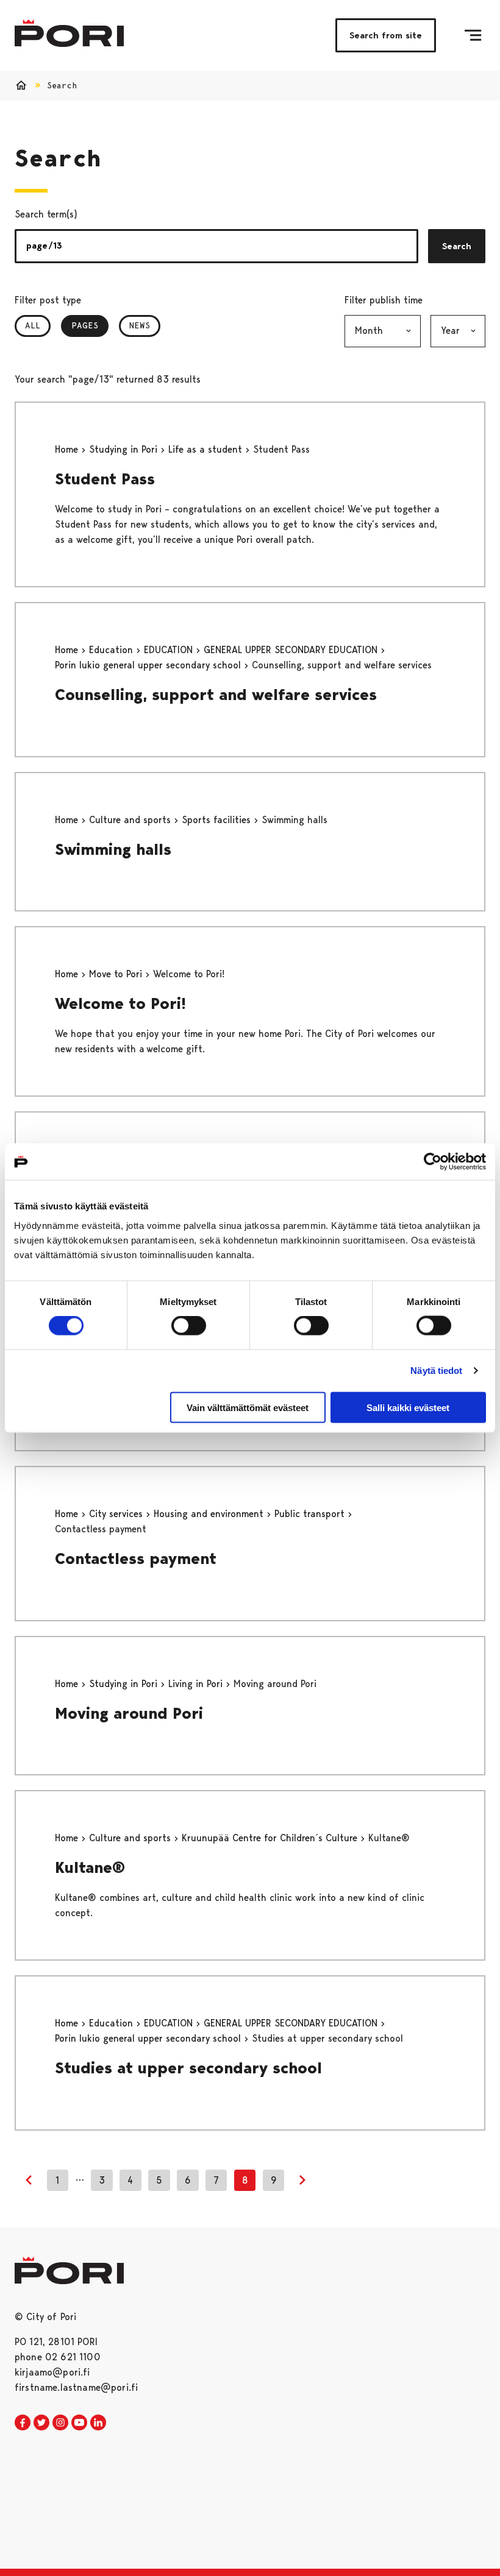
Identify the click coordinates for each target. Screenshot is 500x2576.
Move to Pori (117, 974)
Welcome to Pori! (120, 1003)
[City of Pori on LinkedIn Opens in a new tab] (98, 2423)
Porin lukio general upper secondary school (149, 665)
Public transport (311, 1514)
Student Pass (105, 479)
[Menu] (473, 35)
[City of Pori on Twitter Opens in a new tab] (41, 2423)
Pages (90, 325)
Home (68, 449)
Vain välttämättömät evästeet (248, 1407)
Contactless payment (136, 1559)
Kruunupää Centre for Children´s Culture (271, 1838)
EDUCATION (170, 650)
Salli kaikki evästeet (408, 1407)
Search (457, 246)
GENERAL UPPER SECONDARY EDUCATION (292, 650)
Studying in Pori (125, 449)
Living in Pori (197, 1684)
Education (112, 650)
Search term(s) (46, 214)
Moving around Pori (129, 1713)
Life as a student (207, 449)
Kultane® (90, 1867)
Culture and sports (131, 820)
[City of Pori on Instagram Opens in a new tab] (60, 2423)
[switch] (189, 1326)
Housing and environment (210, 1514)
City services (117, 1514)
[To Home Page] (69, 33)
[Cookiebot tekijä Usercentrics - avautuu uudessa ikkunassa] (433, 1162)
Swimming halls (113, 849)
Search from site (386, 35)
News (140, 325)
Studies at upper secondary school (188, 2068)
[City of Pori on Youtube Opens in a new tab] (79, 2423)
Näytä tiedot (436, 1371)
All (33, 325)
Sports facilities (218, 820)
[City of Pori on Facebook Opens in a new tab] (23, 2423)
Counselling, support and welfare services (216, 695)
